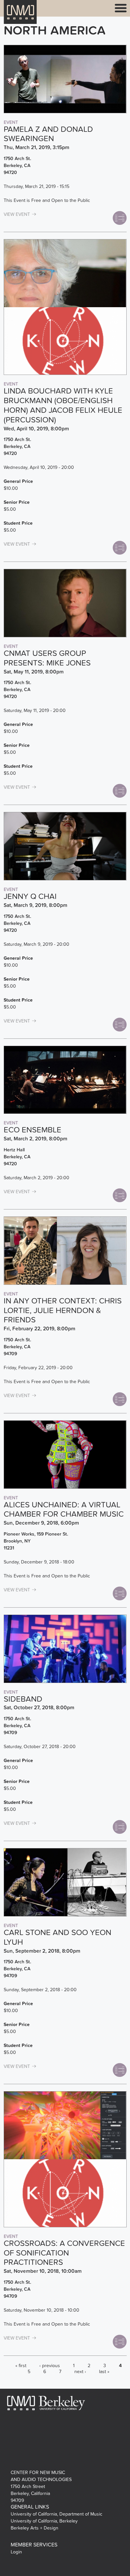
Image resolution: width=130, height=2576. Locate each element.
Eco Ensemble (32, 1130)
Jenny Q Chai (30, 896)
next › (80, 2372)
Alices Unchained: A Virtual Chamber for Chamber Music (64, 1510)
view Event (17, 214)
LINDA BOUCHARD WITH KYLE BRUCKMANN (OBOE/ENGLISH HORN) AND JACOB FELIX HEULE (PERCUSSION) (63, 405)
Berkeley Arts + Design (34, 2528)
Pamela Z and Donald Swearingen (48, 134)
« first (21, 2366)
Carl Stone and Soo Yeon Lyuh (57, 1937)
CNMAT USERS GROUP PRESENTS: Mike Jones (47, 658)
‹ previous (50, 2366)
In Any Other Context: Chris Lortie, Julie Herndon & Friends (63, 1311)
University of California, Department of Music (56, 2514)
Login (16, 2552)
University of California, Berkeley (44, 2521)
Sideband (23, 1699)
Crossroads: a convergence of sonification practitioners (64, 2253)
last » (104, 2372)
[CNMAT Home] (20, 16)
